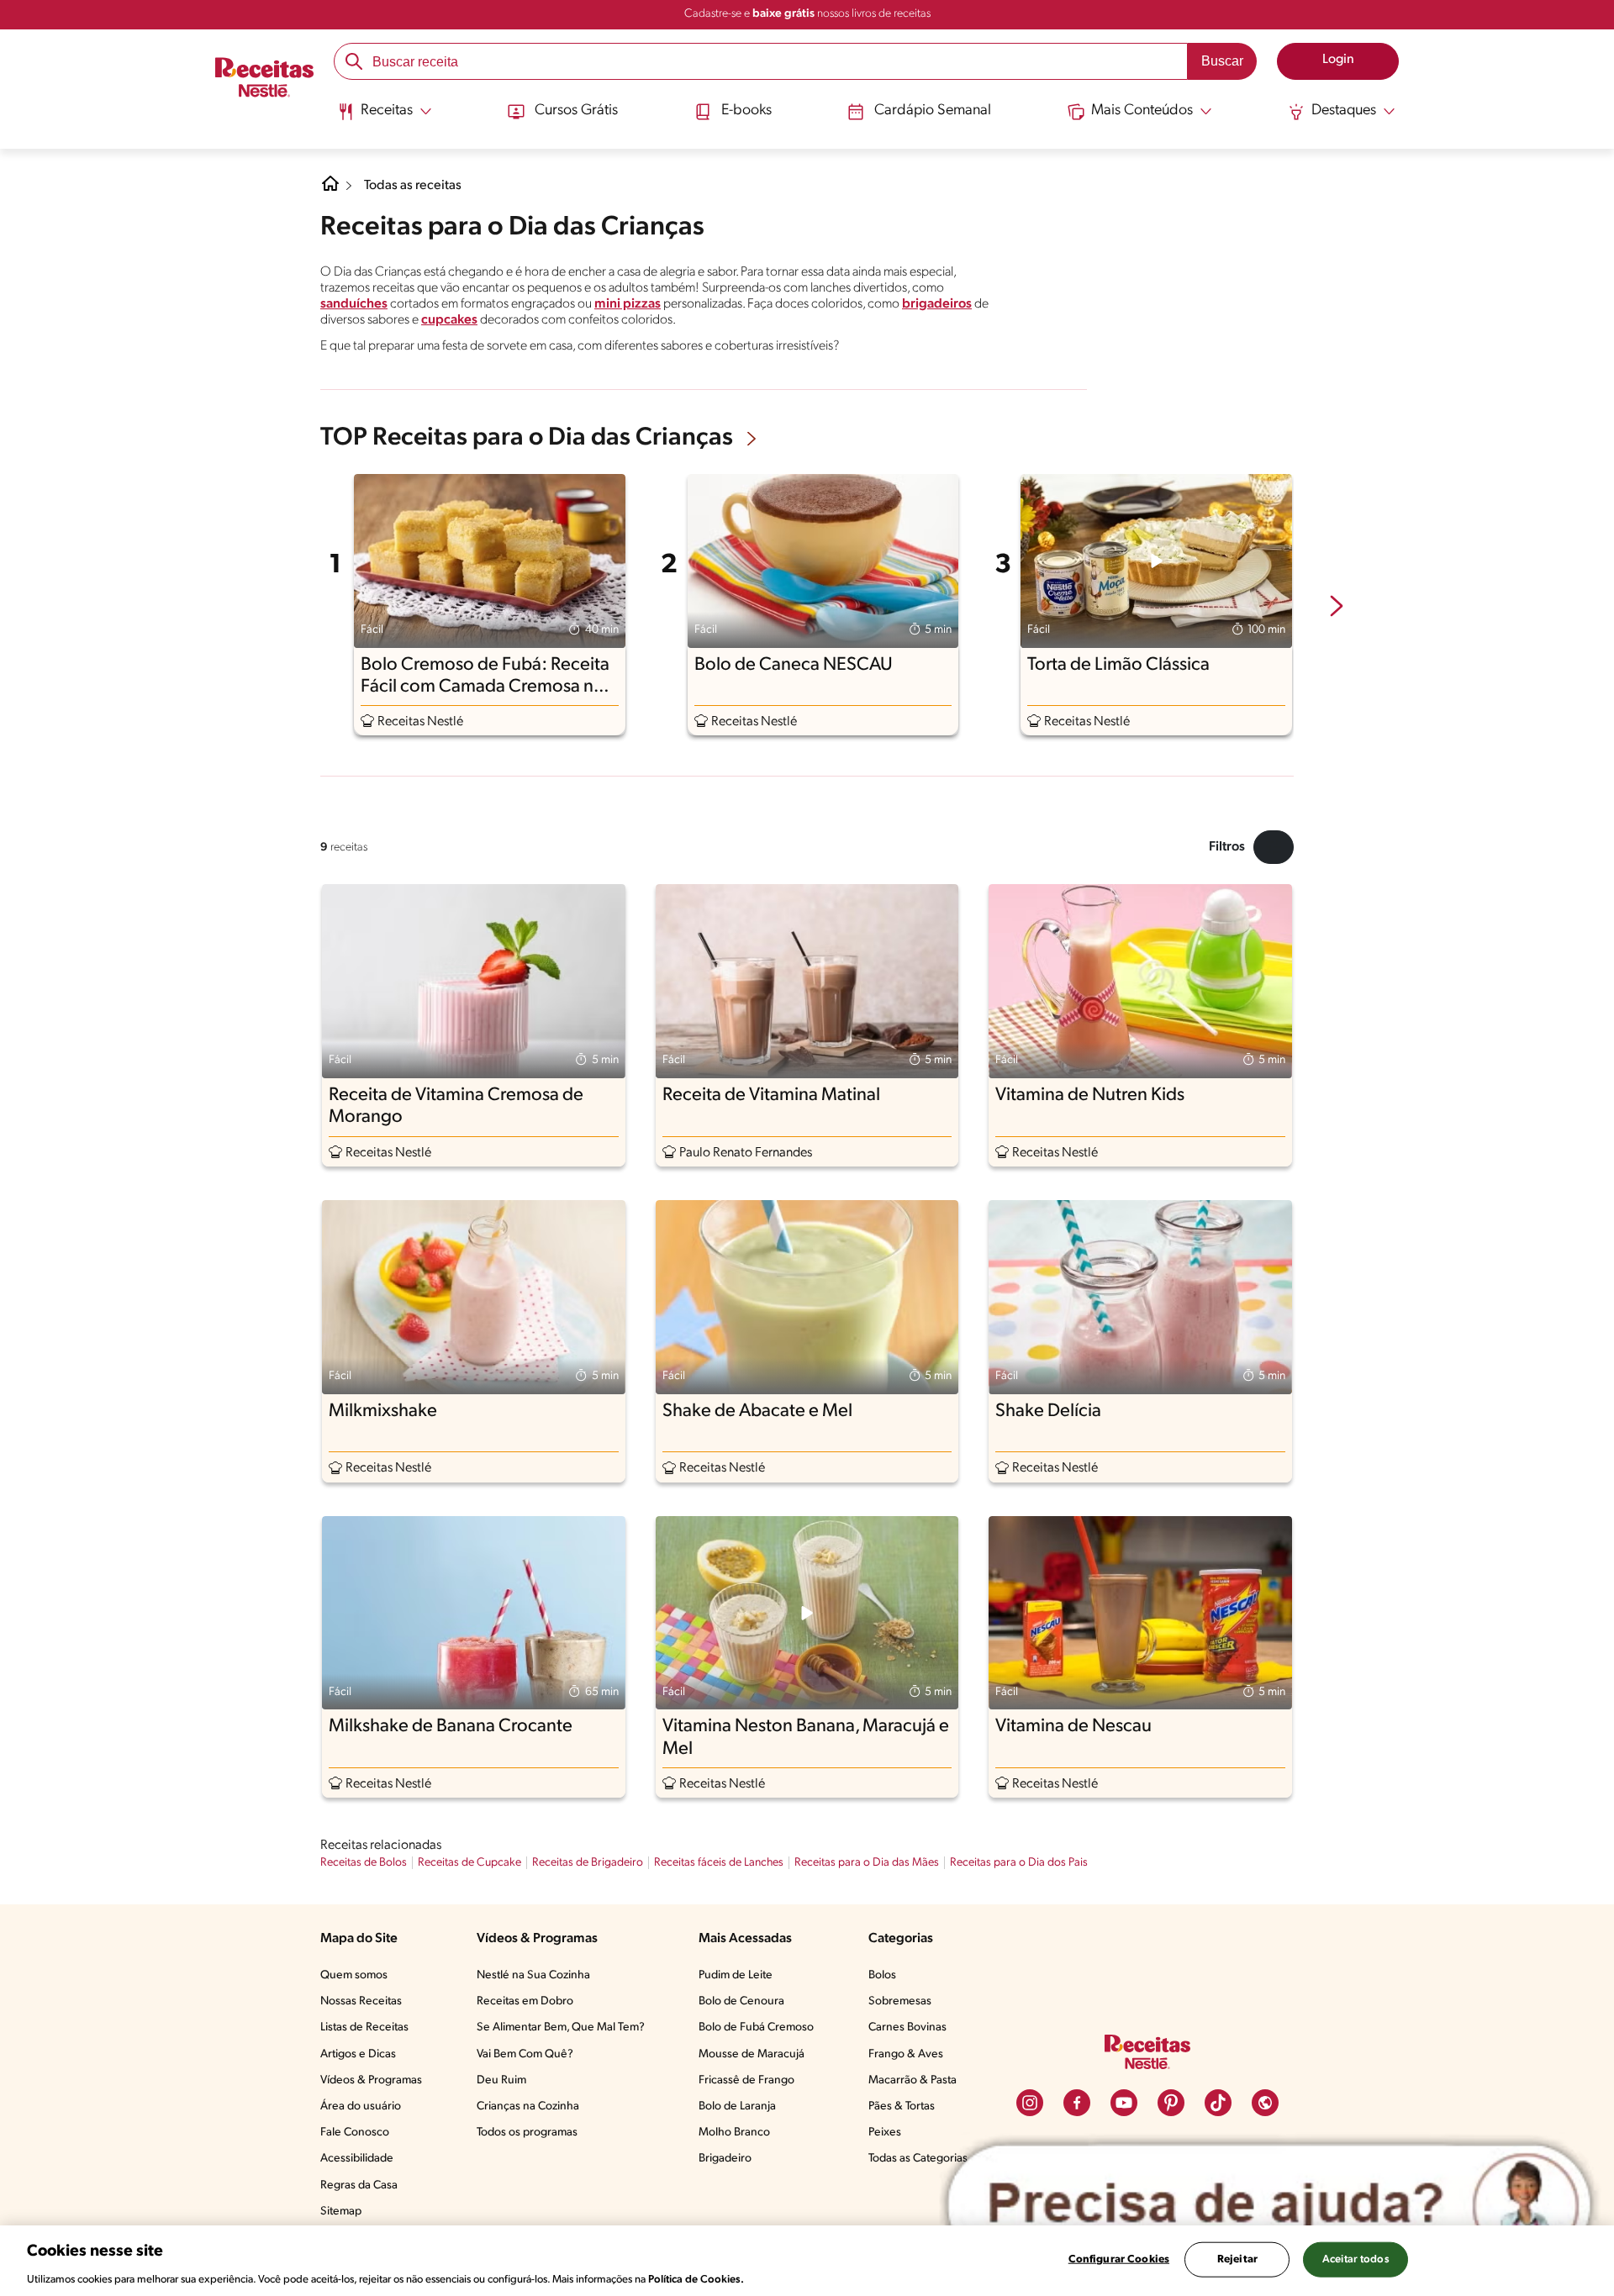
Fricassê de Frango (746, 2080)
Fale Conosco (355, 2133)
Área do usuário (361, 2106)
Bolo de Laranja (737, 2106)
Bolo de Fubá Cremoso (756, 2027)
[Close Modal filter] (1274, 847)
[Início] (264, 79)
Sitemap (341, 2212)
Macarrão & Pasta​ (912, 2080)
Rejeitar (1237, 2259)
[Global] (1265, 2103)
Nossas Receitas (361, 2001)
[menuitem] (385, 118)
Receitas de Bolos (364, 1863)
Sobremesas (900, 2001)
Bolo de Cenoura (741, 2001)
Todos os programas (527, 2133)
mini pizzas (628, 304)
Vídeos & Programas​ (371, 2080)
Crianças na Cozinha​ (528, 2106)
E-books (746, 111)
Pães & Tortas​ (902, 2106)
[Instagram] (1030, 2103)
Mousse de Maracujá (752, 2054)
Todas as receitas (413, 186)
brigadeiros (937, 304)
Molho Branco (734, 2133)
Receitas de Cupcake (469, 1863)
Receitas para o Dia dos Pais (1019, 1863)
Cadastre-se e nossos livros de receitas (807, 14)
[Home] (330, 190)
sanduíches (354, 304)
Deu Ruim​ (501, 2080)
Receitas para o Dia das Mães (867, 1863)
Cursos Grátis (576, 111)
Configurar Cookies (1119, 2259)
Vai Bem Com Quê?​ (525, 2054)
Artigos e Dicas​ (358, 2054)
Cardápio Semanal (933, 111)
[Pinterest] (1171, 2103)
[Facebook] (1077, 2103)
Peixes (885, 2133)
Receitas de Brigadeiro (588, 1863)
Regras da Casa (359, 2185)
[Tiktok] (1218, 2103)
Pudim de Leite (736, 1975)
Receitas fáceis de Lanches (719, 1863)
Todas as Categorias (918, 2159)
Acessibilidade (357, 2159)
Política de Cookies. (696, 2279)
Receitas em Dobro (525, 2001)
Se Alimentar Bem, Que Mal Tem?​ (561, 2027)
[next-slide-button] (1337, 608)
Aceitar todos (1356, 2259)
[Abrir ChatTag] (1269, 2204)
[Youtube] (1124, 2103)
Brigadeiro (725, 2159)
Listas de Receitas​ (364, 2027)
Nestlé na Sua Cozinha (533, 1975)
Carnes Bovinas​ (907, 2027)
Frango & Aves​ (906, 2054)
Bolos (882, 1975)
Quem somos (354, 1975)
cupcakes (449, 320)
